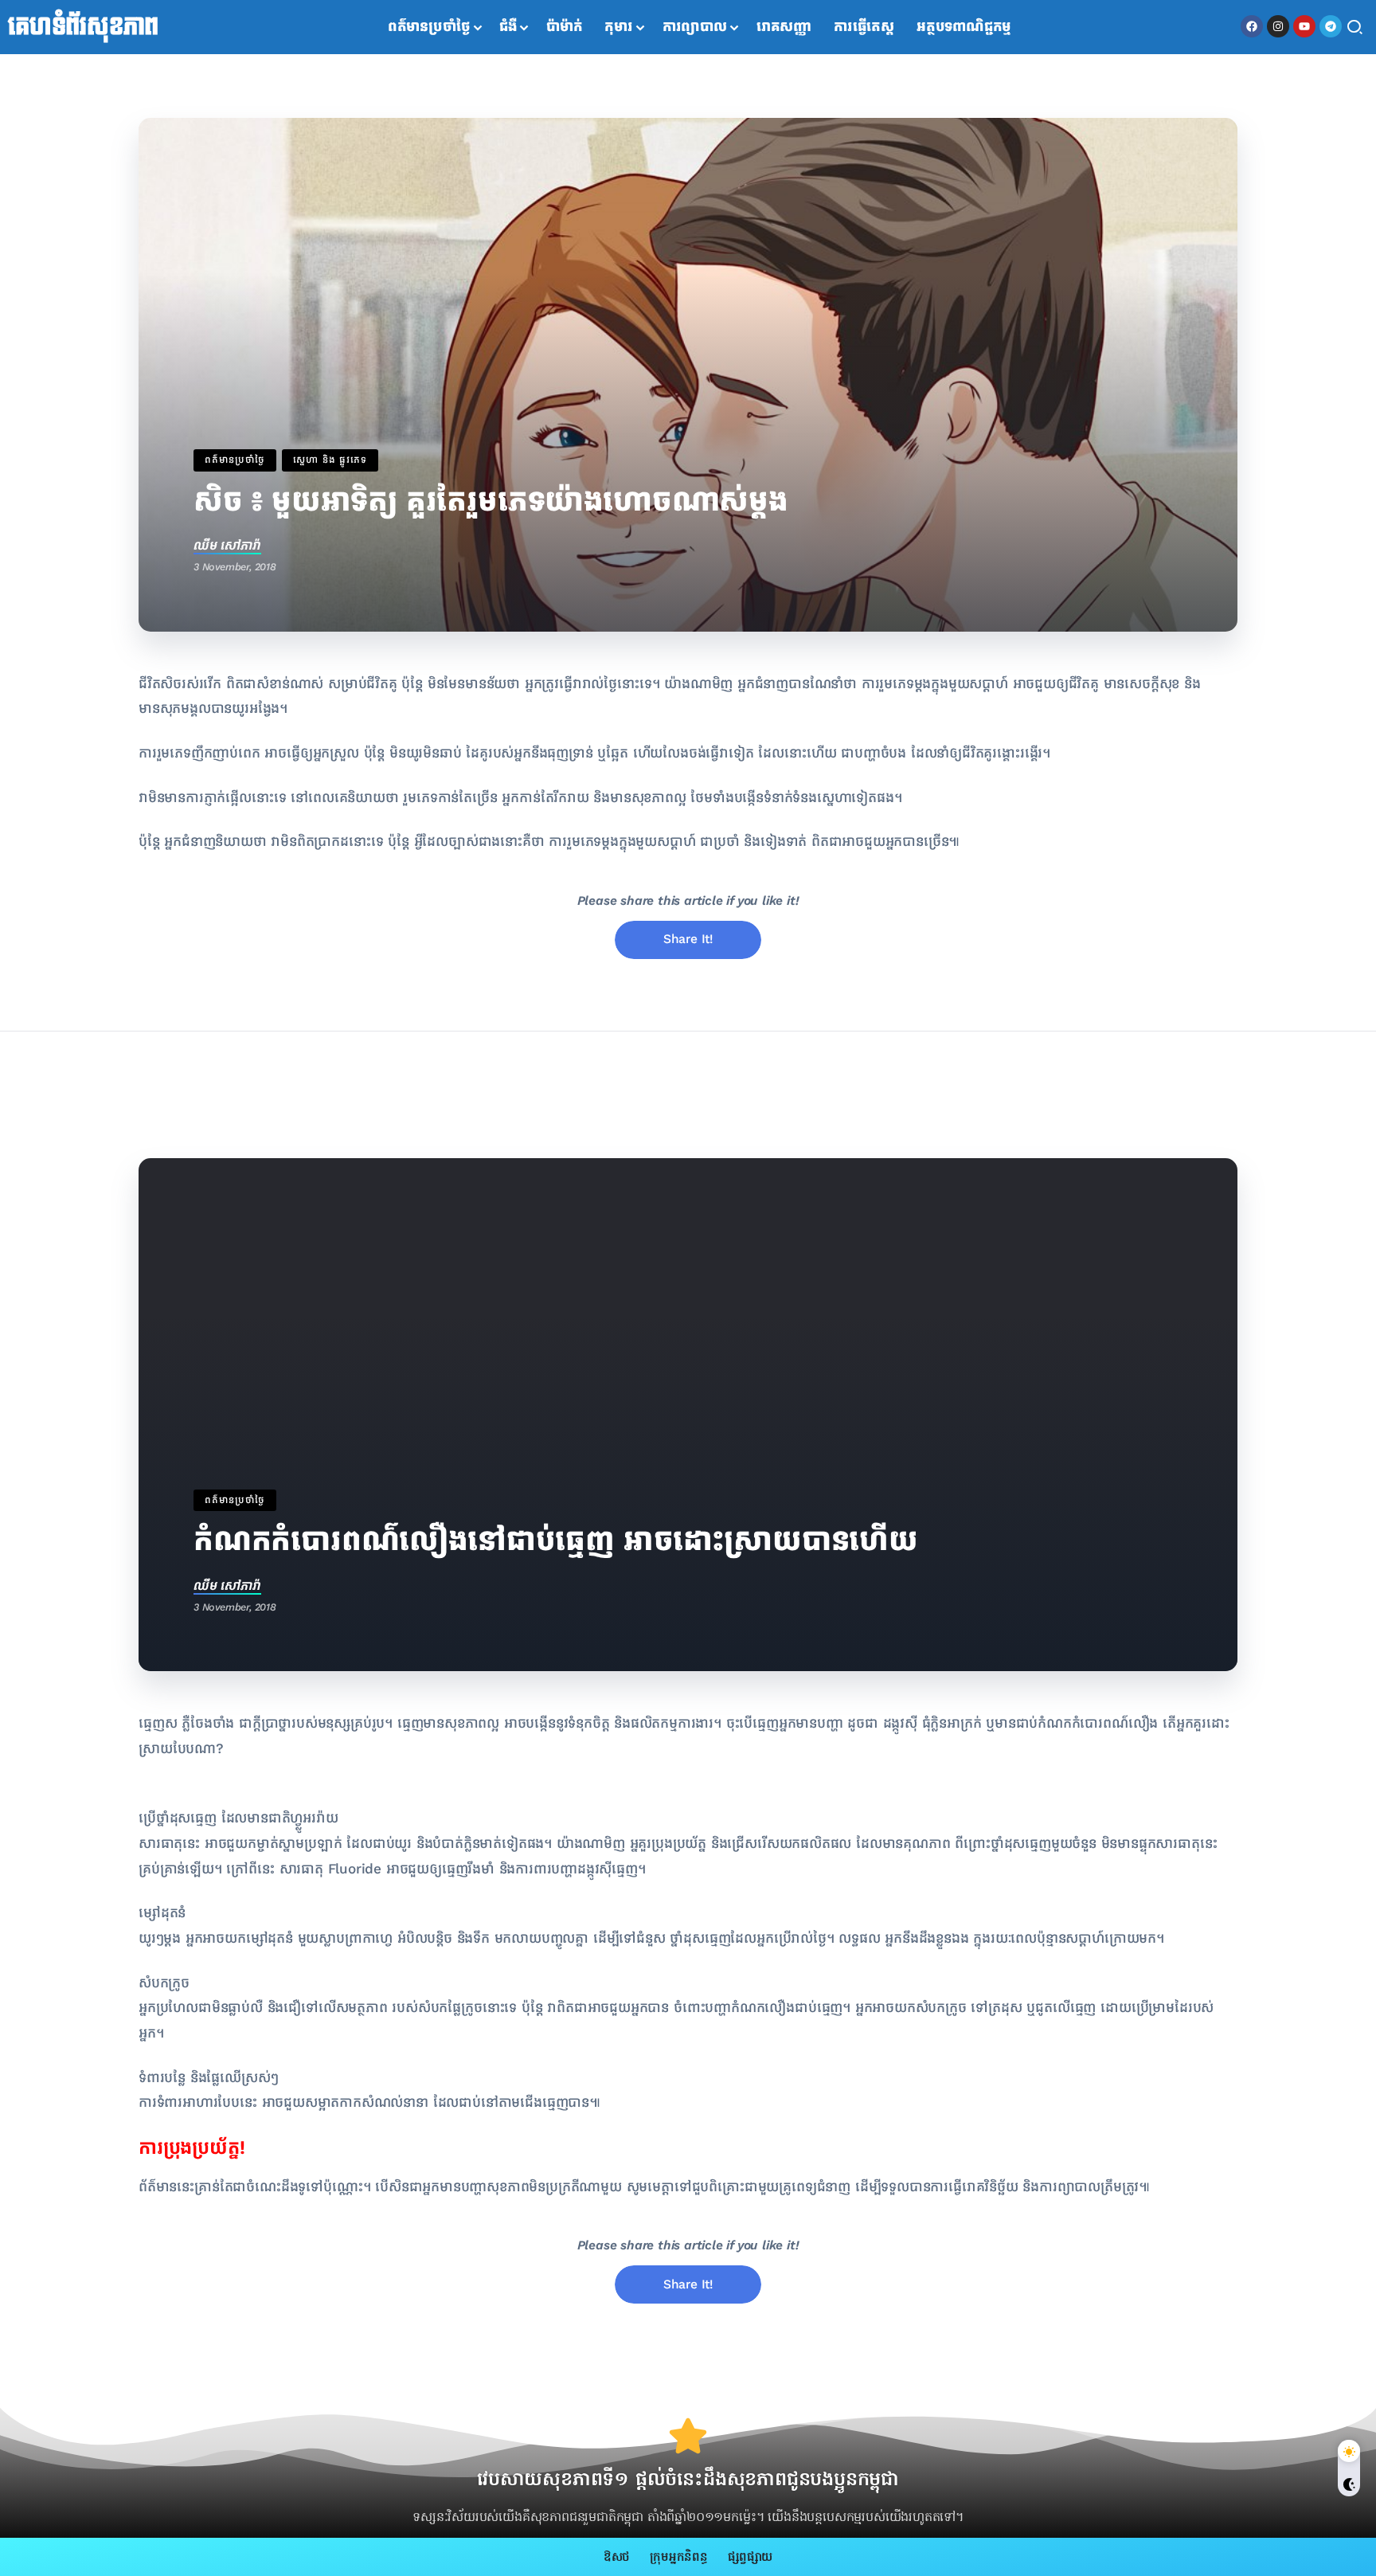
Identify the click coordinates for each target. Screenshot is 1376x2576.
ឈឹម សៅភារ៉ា (227, 545)
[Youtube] (1304, 26)
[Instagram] (1278, 26)
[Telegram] (1331, 26)
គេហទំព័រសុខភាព (83, 27)
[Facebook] (1252, 26)
